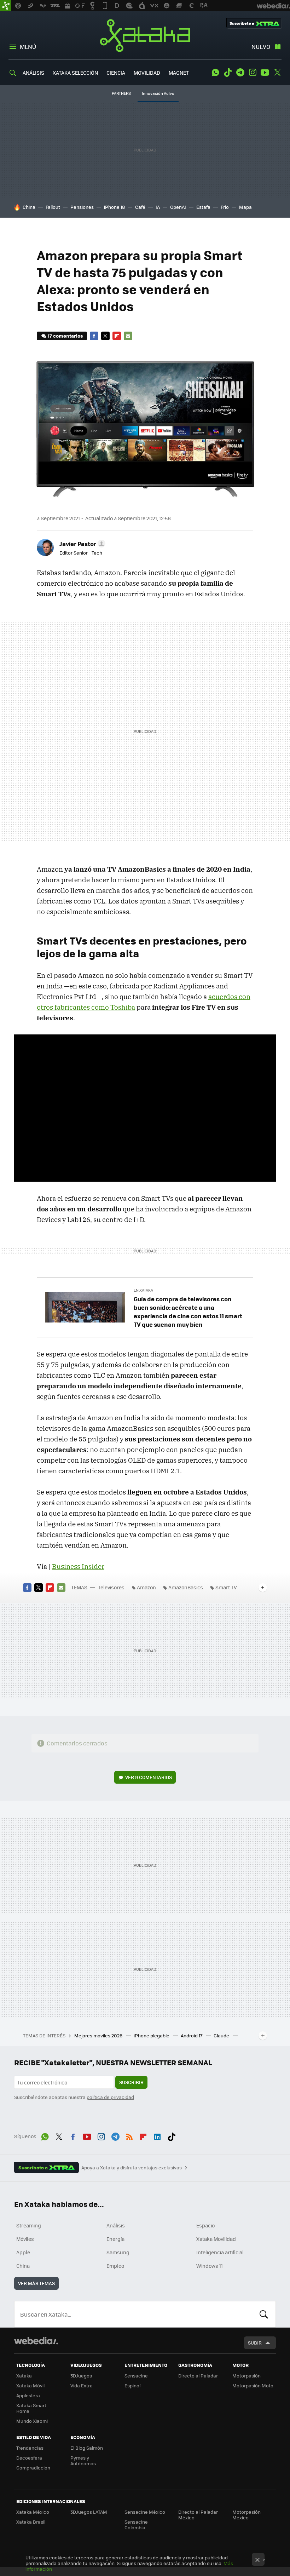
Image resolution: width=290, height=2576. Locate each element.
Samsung (118, 2252)
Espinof (133, 2385)
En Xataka (143, 1290)
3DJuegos (81, 2376)
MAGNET (179, 73)
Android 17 (192, 2035)
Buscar (264, 2314)
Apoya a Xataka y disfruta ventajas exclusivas (132, 2168)
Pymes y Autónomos (83, 2460)
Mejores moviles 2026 (99, 2035)
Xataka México (33, 2512)
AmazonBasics (186, 1587)
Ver (149, 1777)
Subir (255, 2343)
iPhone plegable (152, 2035)
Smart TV (226, 1587)
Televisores (111, 1587)
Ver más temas (36, 2283)
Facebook (94, 336)
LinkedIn (157, 2135)
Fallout (53, 207)
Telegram (240, 73)
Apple (23, 2252)
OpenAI (178, 207)
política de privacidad (110, 2097)
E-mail (128, 336)
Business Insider (78, 1566)
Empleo (115, 2266)
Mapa (245, 207)
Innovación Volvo (158, 93)
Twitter (277, 73)
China (29, 207)
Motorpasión (246, 2376)
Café (140, 207)
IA (158, 207)
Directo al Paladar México (198, 2515)
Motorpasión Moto (253, 2385)
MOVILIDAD (147, 73)
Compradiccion (33, 2468)
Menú (28, 47)
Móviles (25, 2239)
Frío (225, 207)
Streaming (29, 2225)
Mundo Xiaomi (32, 2421)
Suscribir (131, 2082)
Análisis (116, 2225)
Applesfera (28, 2395)
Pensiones (82, 207)
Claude (222, 2035)
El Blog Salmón (87, 2448)
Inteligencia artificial (220, 2252)
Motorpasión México (246, 2515)
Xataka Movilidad (216, 2239)
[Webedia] (36, 2341)
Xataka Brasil (31, 2522)
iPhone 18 (114, 207)
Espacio (205, 2225)
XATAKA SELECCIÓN (75, 73)
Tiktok (228, 73)
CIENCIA (116, 73)
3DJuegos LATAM (89, 2512)
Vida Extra (82, 2385)
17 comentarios (65, 336)
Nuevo (261, 47)
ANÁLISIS (33, 73)
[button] (81, 544)
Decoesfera (29, 2458)
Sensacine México (145, 2512)
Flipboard (117, 336)
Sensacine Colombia (136, 2525)
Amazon (146, 1587)
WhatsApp (215, 73)
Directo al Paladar (198, 2376)
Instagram (253, 73)
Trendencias (30, 2448)
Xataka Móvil (30, 2385)
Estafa (203, 207)
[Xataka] (6, 6)
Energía (115, 2239)
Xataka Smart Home (31, 2408)
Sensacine (136, 2376)
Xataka (145, 35)
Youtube (265, 73)
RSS (129, 2135)
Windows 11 (210, 2266)
